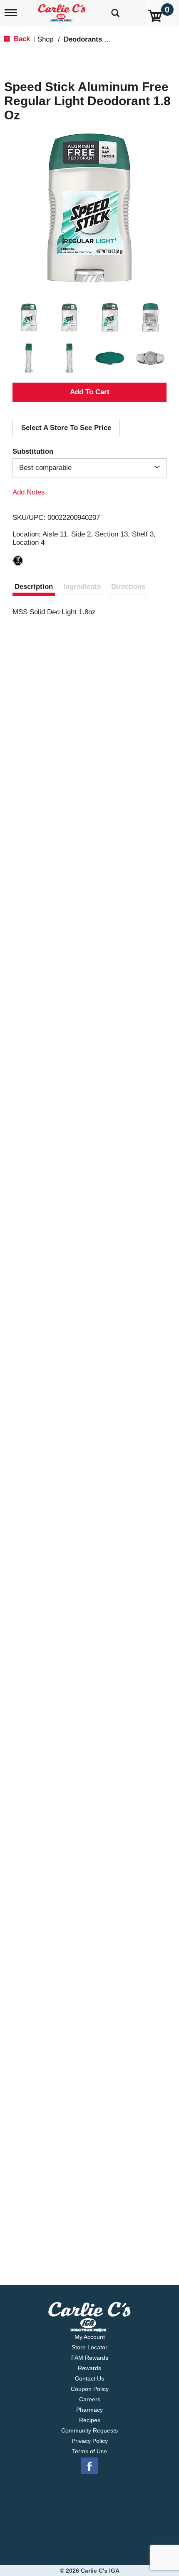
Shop (45, 39)
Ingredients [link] (82, 587)
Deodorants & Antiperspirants (113, 39)
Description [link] (34, 587)
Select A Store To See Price (66, 428)
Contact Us (89, 2378)
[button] (29, 318)
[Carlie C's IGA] (63, 10)
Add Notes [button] (29, 492)
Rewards (89, 2368)
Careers (90, 2399)
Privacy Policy (90, 2441)
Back (21, 39)
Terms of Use (89, 2451)
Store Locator (89, 2347)
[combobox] (89, 468)
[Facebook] (89, 2466)
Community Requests (89, 2430)
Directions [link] (128, 587)
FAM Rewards (90, 2358)
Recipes (90, 2420)
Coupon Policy (90, 2389)
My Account (90, 2337)
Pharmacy (89, 2410)
